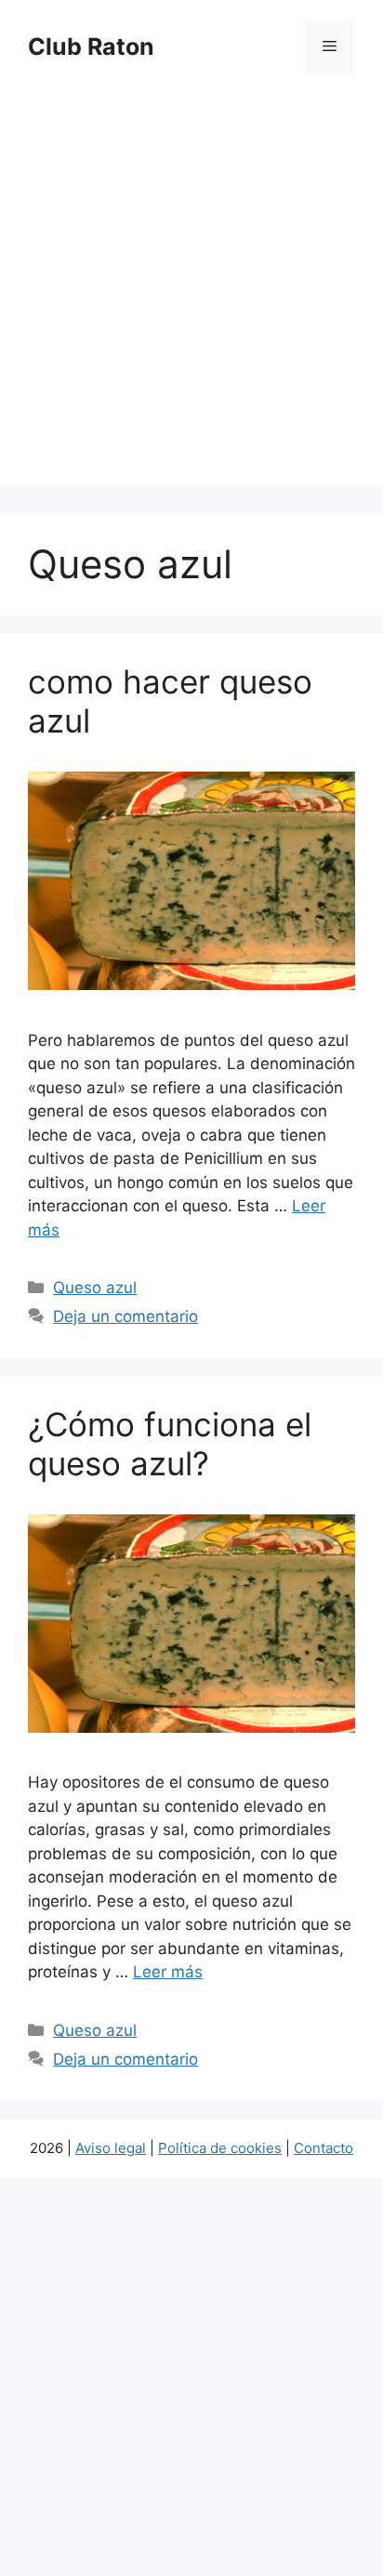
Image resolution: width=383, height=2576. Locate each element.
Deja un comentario (125, 1316)
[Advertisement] (191, 294)
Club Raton (91, 46)
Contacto (324, 2148)
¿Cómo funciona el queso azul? (170, 1444)
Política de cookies (220, 2148)
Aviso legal (111, 2148)
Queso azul (95, 1288)
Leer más (168, 1972)
